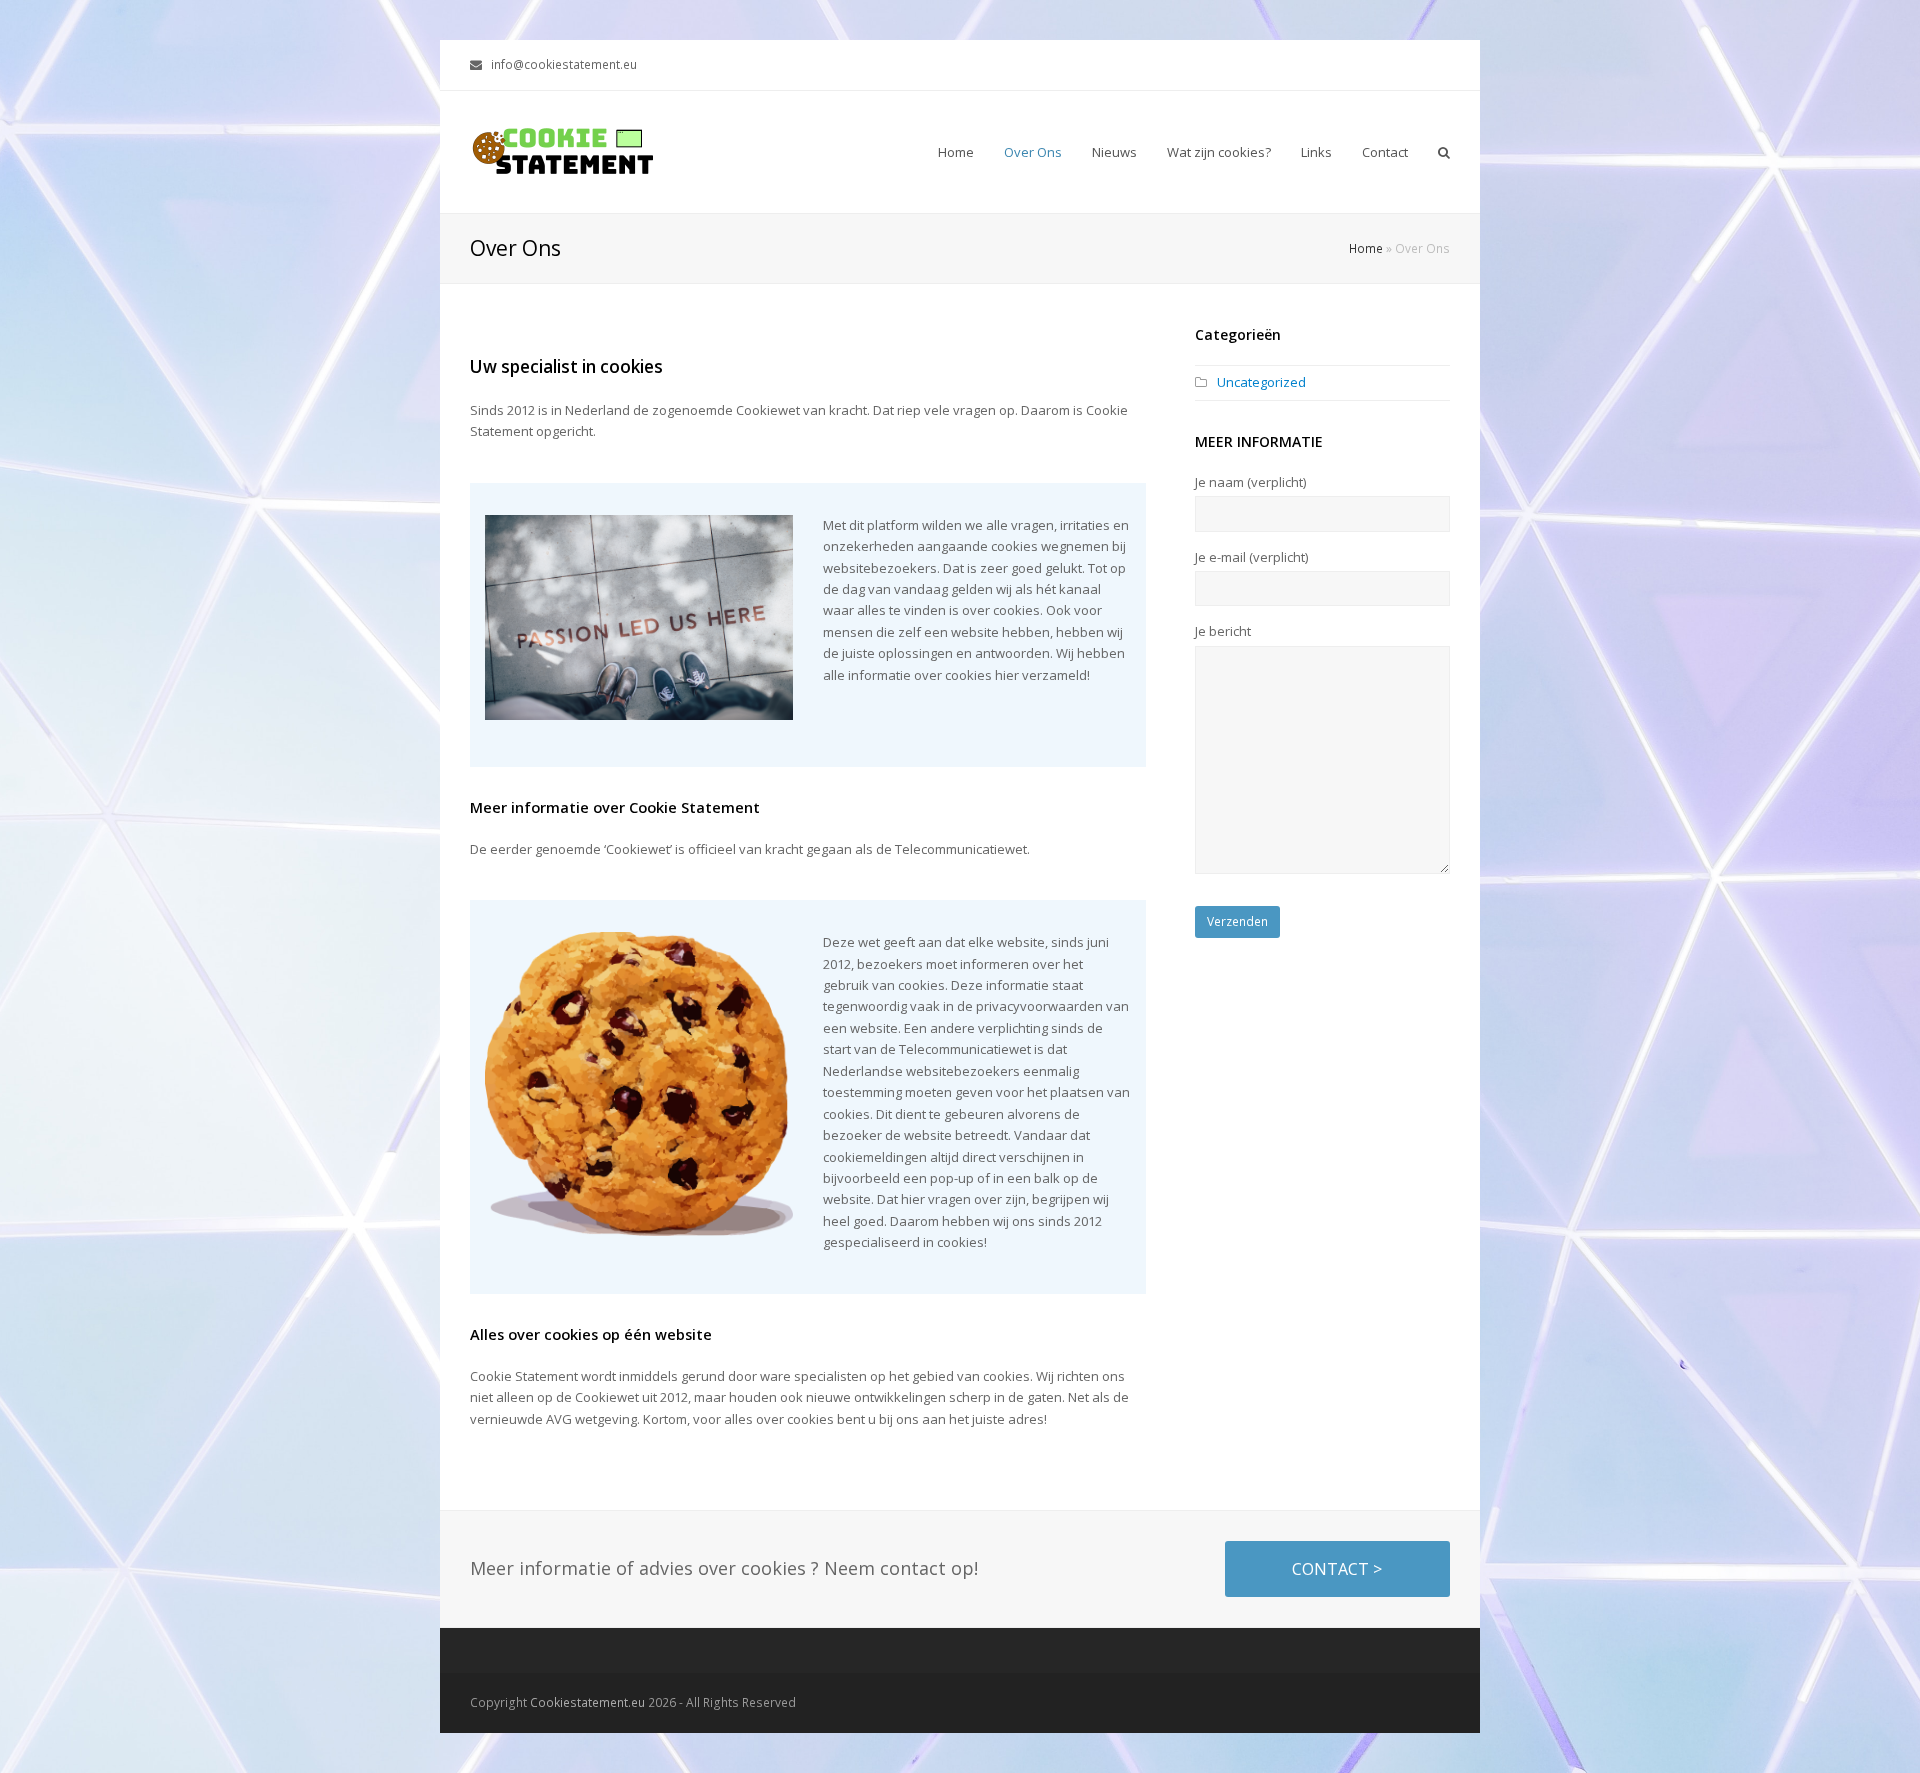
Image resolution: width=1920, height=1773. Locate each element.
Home (1366, 248)
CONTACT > (1337, 1569)
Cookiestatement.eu (587, 1702)
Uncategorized (1261, 382)
